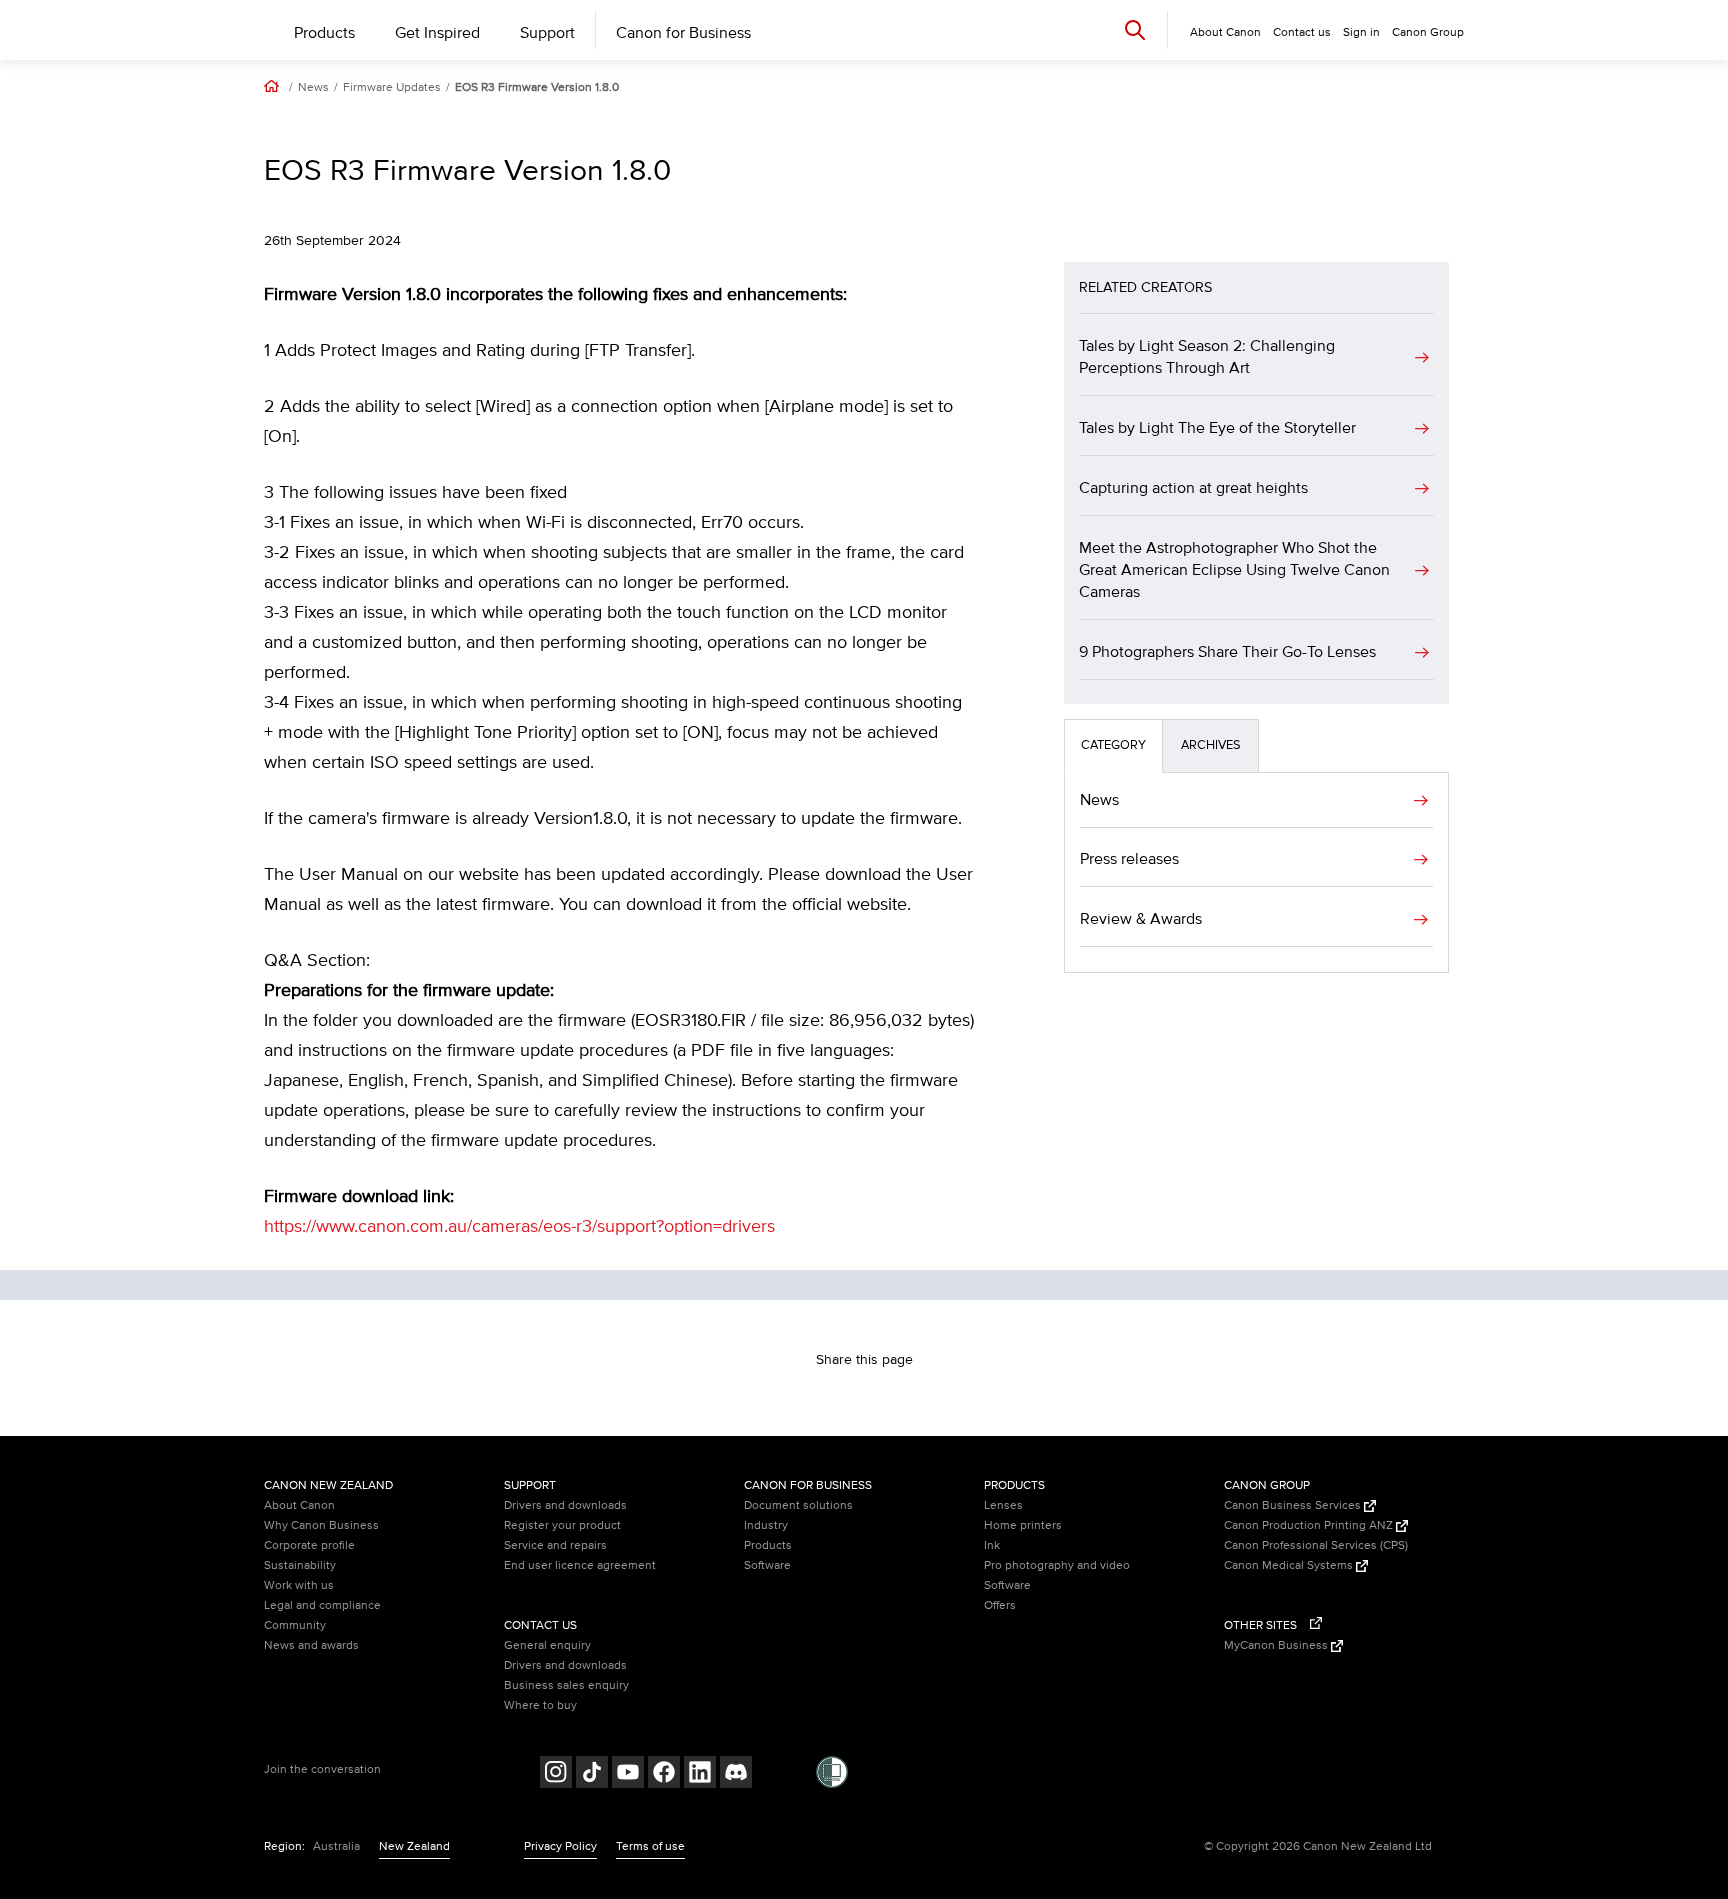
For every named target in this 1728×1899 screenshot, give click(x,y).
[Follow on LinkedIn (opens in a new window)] (700, 1774)
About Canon (299, 1505)
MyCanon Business (1277, 1645)
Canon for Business (683, 33)
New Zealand (414, 1846)
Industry (766, 1525)
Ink (992, 1545)
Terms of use (650, 1846)
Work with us (299, 1585)
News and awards (311, 1645)
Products (324, 33)
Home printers (1023, 1525)
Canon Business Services (1294, 1505)
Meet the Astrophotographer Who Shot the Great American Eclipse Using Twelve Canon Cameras (1234, 570)
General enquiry (547, 1645)
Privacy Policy (560, 1846)
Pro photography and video (1057, 1565)
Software (767, 1565)
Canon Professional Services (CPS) (1316, 1545)
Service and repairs (555, 1545)
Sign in (1361, 32)
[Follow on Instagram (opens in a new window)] (556, 1774)
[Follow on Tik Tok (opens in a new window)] (592, 1774)
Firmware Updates (392, 88)
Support (547, 33)
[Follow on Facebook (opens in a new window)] (664, 1774)
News (313, 88)
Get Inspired (437, 33)
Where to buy (540, 1705)
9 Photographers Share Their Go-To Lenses (1227, 652)
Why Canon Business (321, 1525)
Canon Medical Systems (1290, 1565)
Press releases (1129, 859)
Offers (1000, 1605)
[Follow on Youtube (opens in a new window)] (628, 1774)
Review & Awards (1141, 919)
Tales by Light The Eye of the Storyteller (1217, 428)
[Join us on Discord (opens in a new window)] (736, 1774)
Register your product (562, 1525)
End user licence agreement (580, 1565)
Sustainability (300, 1565)
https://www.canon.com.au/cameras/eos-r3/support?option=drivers (519, 1227)
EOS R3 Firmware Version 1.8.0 (537, 88)
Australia (336, 1846)
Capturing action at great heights (1193, 488)
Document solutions (798, 1505)
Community (295, 1625)
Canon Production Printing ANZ (1310, 1525)
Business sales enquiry (566, 1685)
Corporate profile (309, 1545)
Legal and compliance (322, 1605)
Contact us (1302, 32)
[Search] (1135, 29)
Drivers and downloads (565, 1505)
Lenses (1003, 1505)
